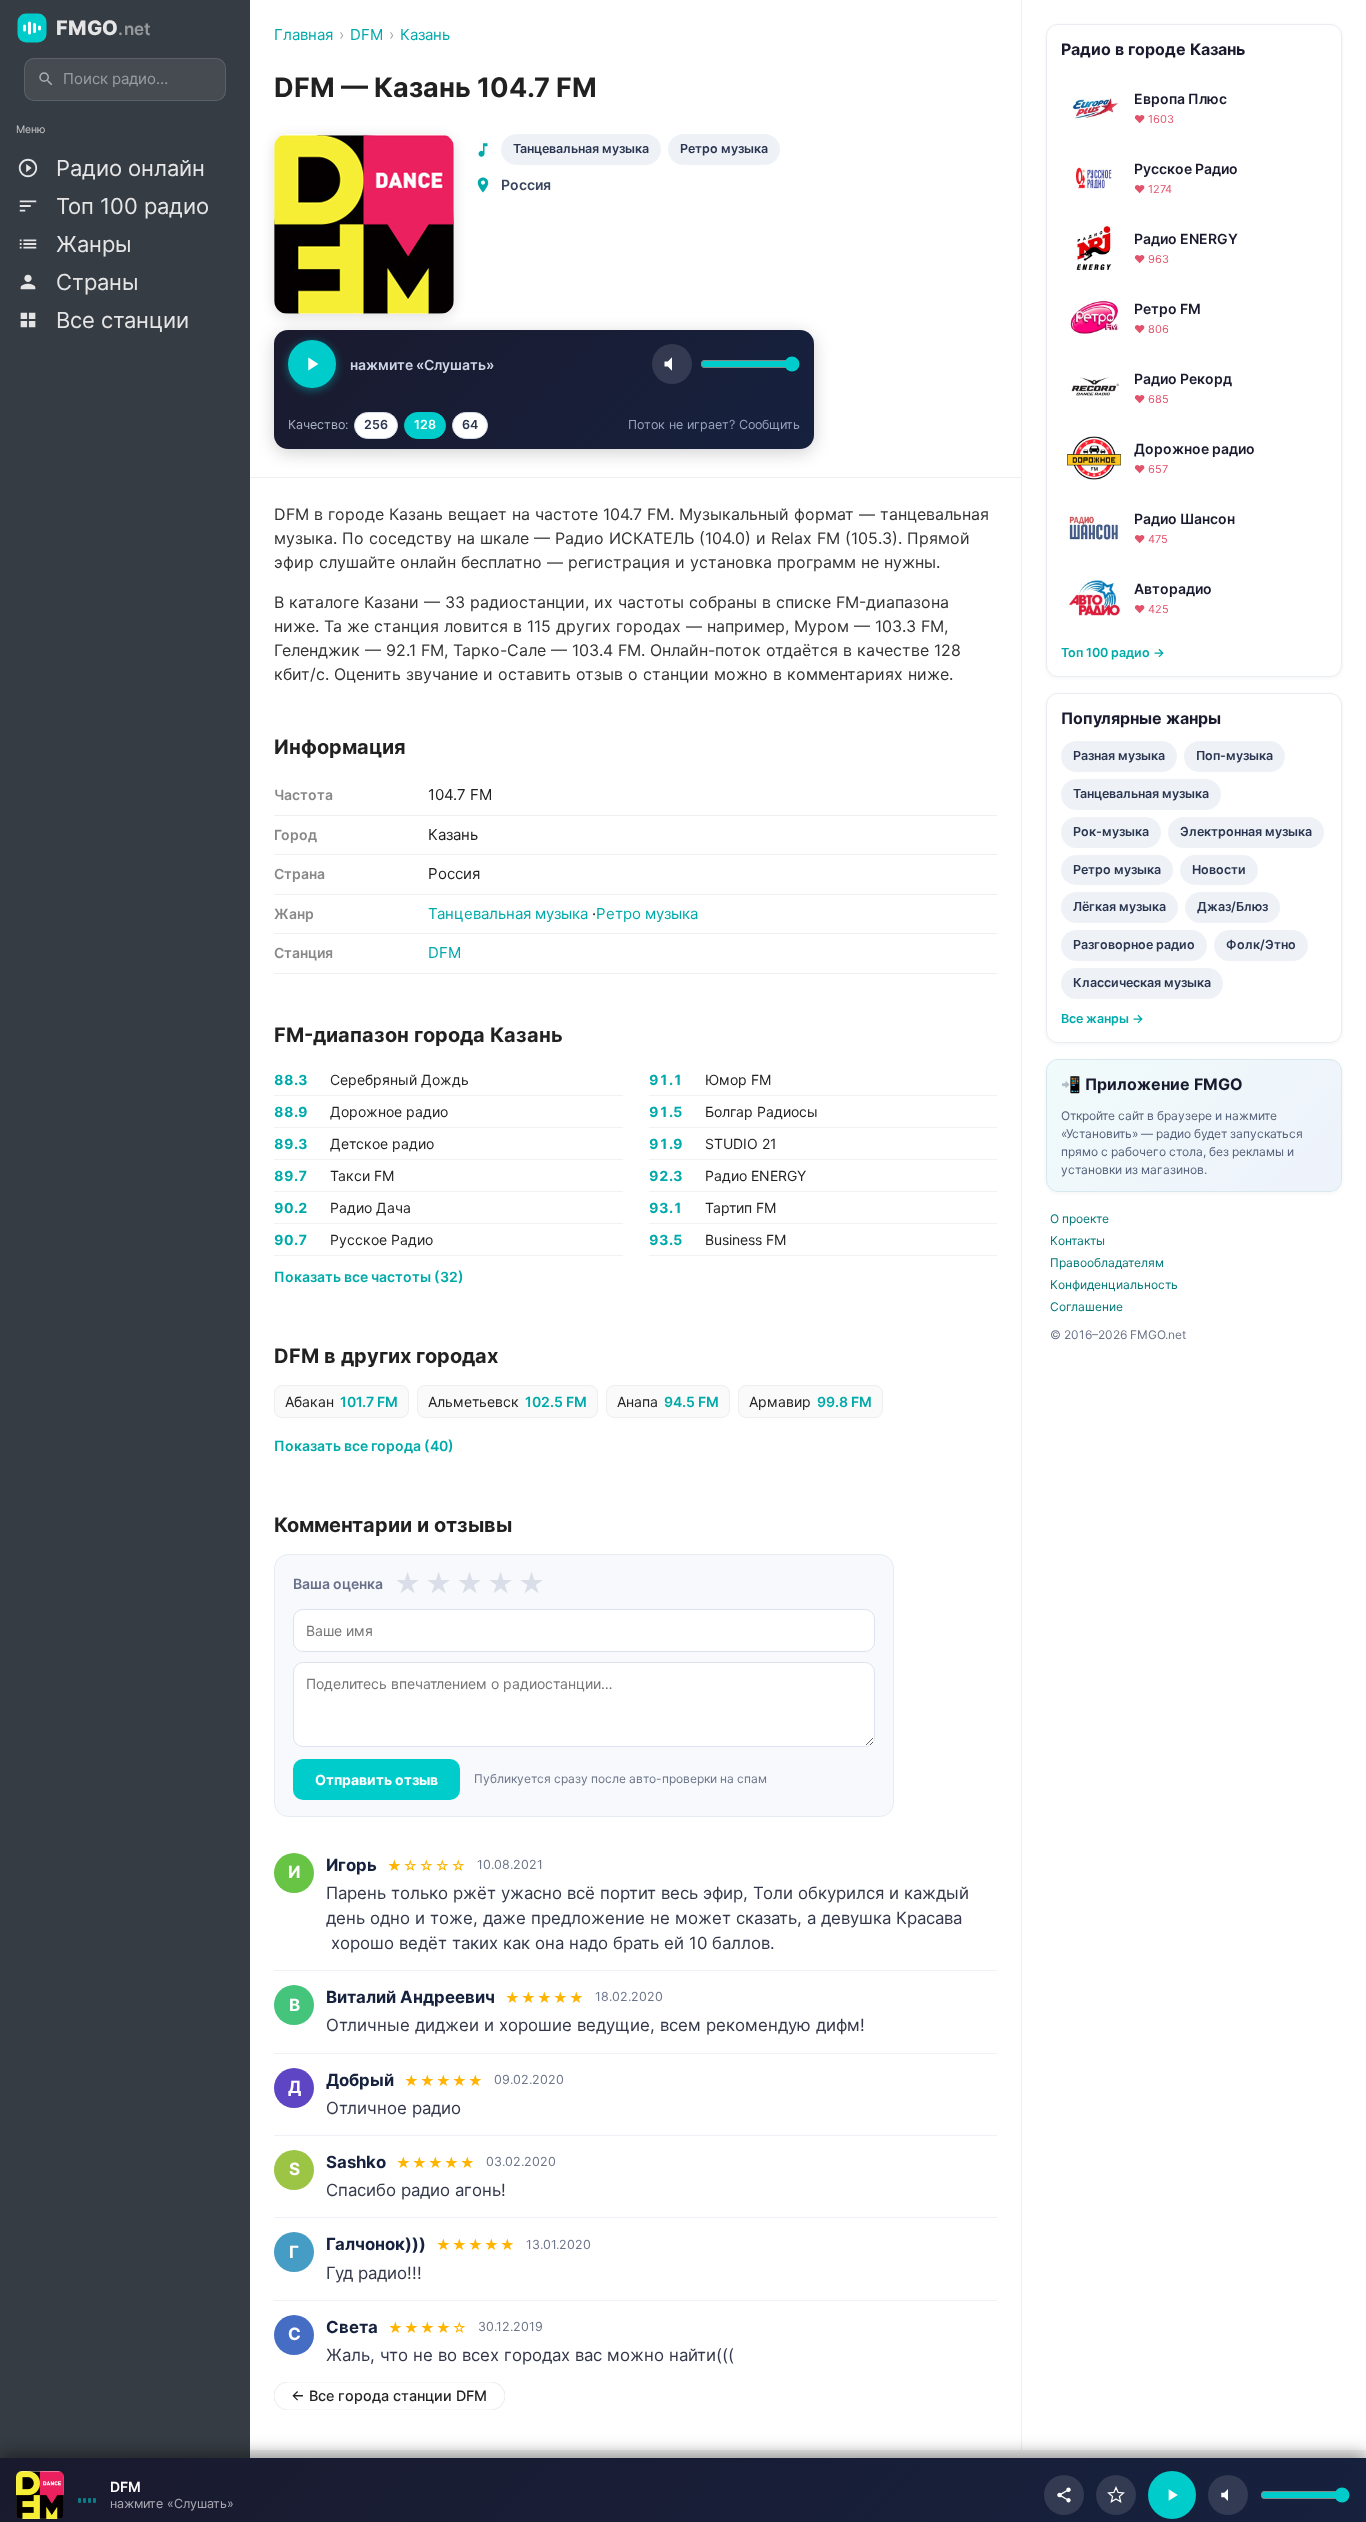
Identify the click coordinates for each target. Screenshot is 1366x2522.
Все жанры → (1102, 1018)
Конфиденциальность (1114, 1284)
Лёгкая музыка (1119, 906)
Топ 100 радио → (1113, 652)
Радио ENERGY (755, 1175)
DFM (444, 952)
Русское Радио (381, 1239)
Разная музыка (1119, 755)
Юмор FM (738, 1079)
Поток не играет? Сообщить (714, 424)
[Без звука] (1228, 2495)
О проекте (1079, 1218)
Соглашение (1086, 1306)
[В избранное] (1116, 2495)
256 (376, 424)
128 (425, 424)
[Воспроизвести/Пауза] (1172, 2495)
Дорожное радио (389, 1111)
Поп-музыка (1234, 755)
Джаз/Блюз (1232, 906)
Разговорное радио (1134, 944)
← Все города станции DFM (389, 2395)
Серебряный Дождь (399, 1079)
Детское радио (382, 1143)
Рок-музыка (1111, 831)
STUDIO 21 (741, 1143)
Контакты (1077, 1240)
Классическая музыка (1142, 982)
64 (470, 424)
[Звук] (672, 364)
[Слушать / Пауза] (312, 364)
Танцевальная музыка (581, 148)
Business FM (745, 1239)
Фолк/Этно (1261, 944)
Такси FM (362, 1175)
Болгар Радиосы (761, 1111)
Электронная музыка (1246, 831)
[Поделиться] (1064, 2495)
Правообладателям (1107, 1262)
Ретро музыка (724, 148)
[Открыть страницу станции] (40, 2495)
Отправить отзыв (376, 1779)
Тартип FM (740, 1207)
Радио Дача (370, 1207)
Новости (1219, 869)
